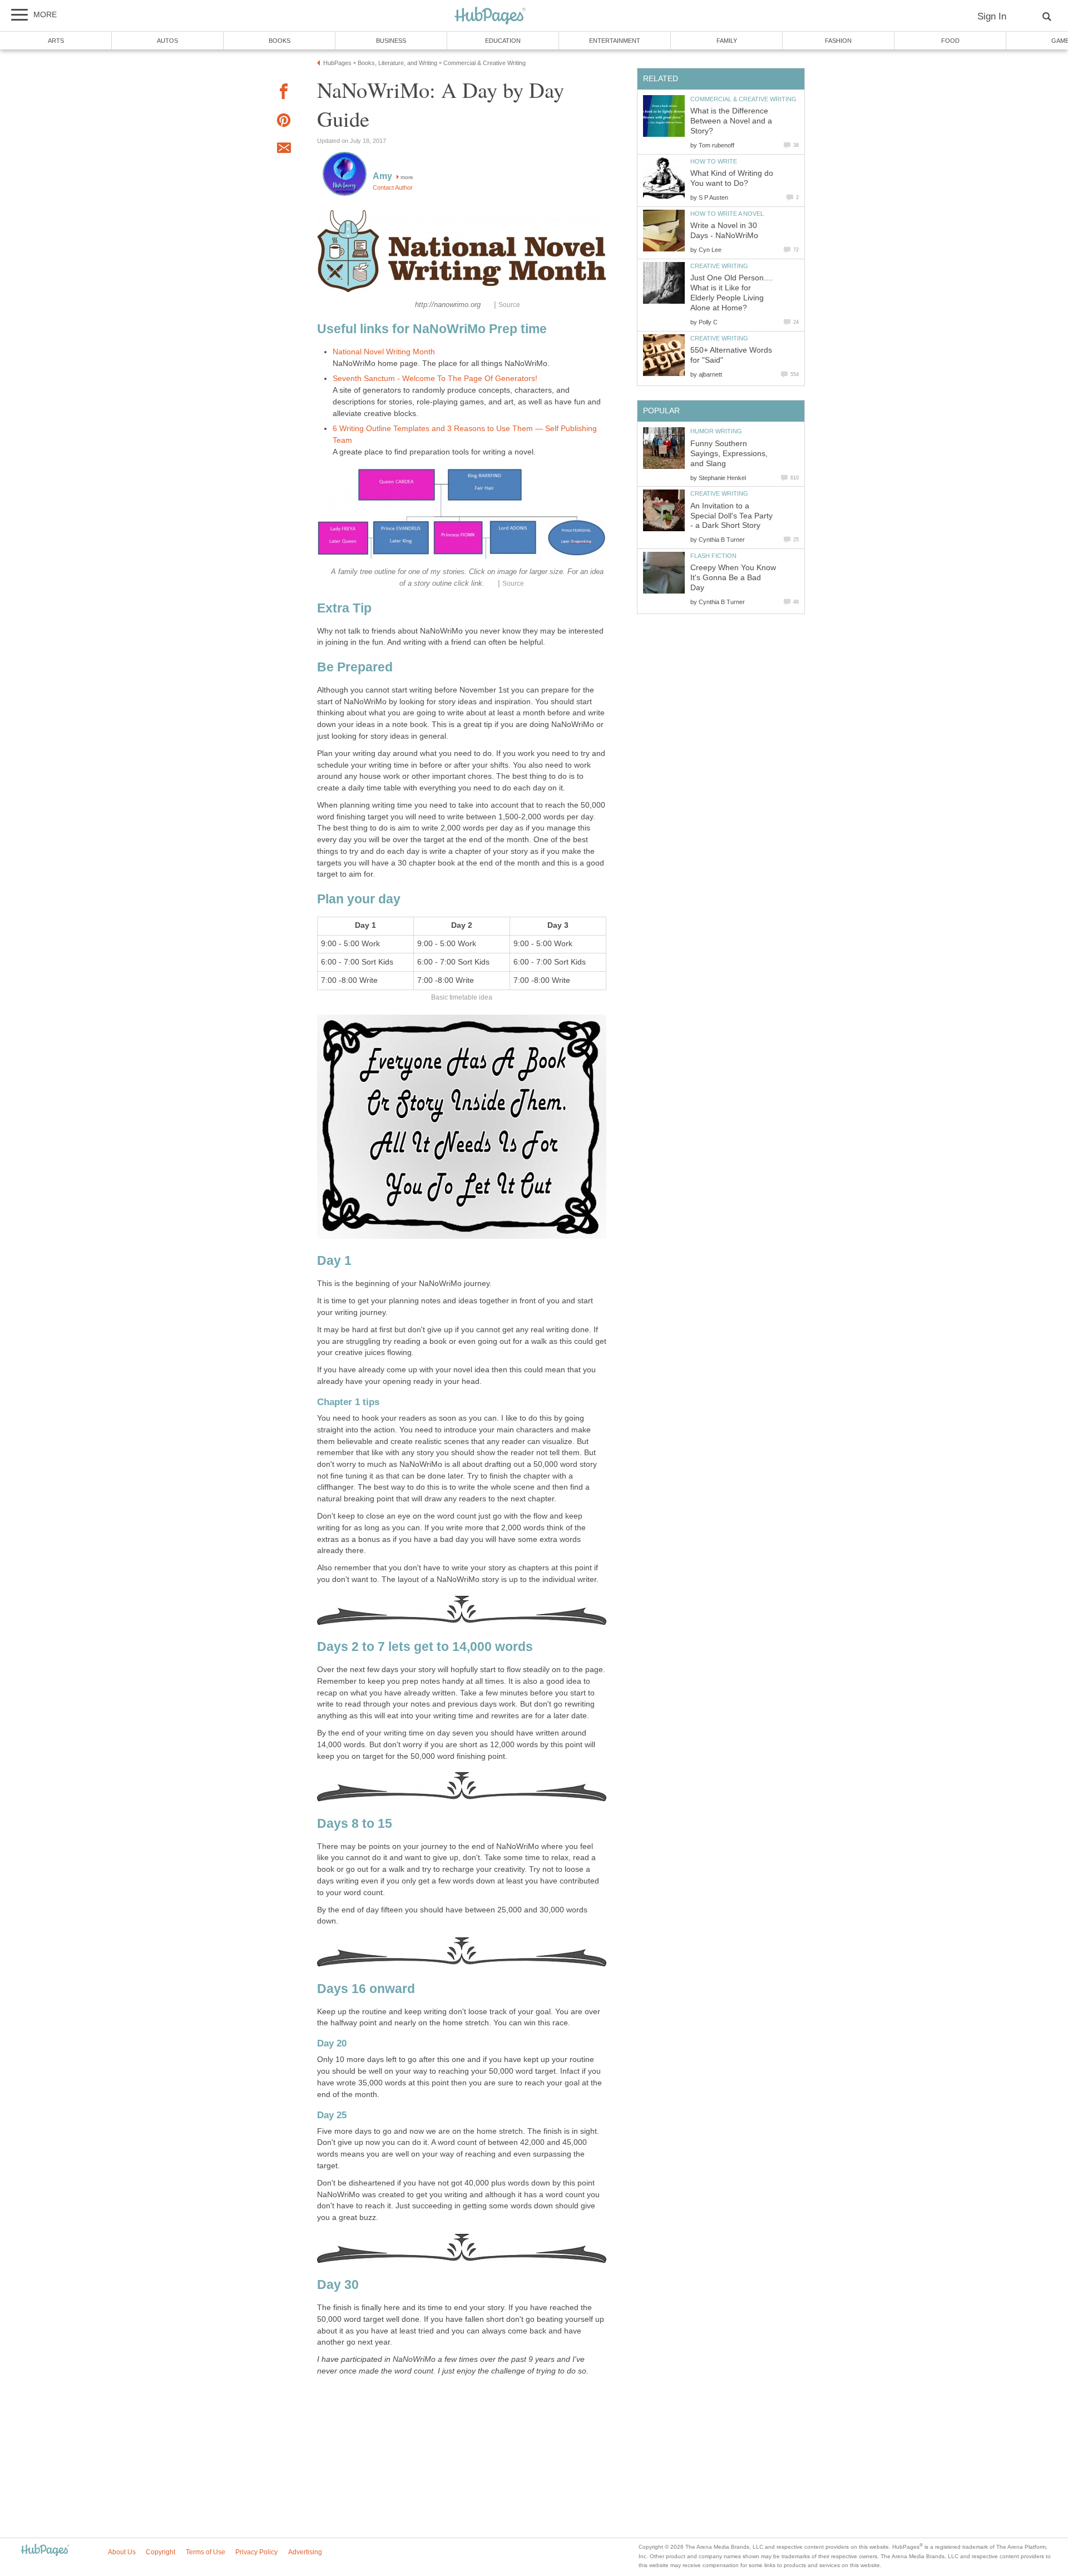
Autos (167, 41)
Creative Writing (719, 266)
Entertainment (615, 41)
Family (727, 41)
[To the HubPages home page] (45, 2551)
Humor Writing (716, 431)
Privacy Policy (256, 2552)
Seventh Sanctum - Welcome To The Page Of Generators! (435, 379)
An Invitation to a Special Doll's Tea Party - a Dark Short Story (731, 516)
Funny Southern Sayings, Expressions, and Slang (729, 454)
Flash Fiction (713, 556)
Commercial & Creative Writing (743, 99)
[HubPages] (490, 16)
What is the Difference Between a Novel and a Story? (731, 121)
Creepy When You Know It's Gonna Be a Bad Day (733, 578)
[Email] (284, 150)
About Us (122, 2552)
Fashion (838, 41)
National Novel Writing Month (384, 352)
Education (503, 41)
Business (391, 41)
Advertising (305, 2552)
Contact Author (393, 187)
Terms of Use (206, 2552)
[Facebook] (284, 93)
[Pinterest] (284, 122)
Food (950, 41)
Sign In (992, 16)
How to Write (714, 161)
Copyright (160, 2552)
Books (280, 41)
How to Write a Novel (727, 214)
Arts (56, 41)
